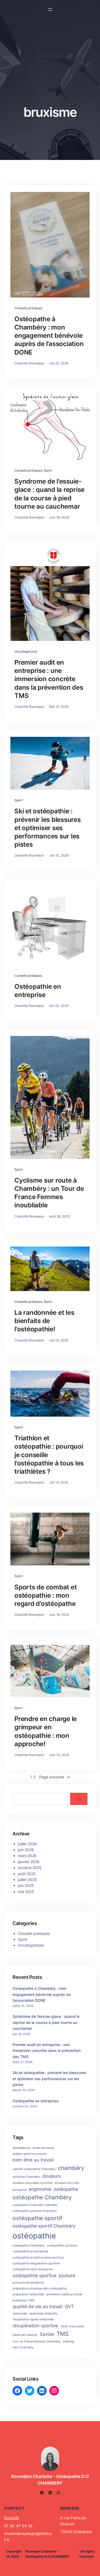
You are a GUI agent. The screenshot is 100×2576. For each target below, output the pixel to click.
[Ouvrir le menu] (50, 10)
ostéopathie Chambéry (29, 2246)
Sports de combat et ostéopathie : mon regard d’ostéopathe (45, 1595)
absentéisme (21, 2148)
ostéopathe (66, 2189)
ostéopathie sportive (35, 2276)
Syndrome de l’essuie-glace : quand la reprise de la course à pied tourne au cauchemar (49, 494)
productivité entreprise (28, 2283)
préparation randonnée (28, 2294)
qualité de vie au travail (37, 2306)
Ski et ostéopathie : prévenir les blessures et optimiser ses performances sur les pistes (48, 828)
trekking (69, 2342)
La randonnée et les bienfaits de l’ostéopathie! (44, 1321)
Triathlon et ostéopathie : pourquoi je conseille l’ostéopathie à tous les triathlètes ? (49, 1455)
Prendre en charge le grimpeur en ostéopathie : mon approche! (46, 1731)
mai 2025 (26, 1892)
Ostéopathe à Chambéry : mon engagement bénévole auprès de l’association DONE (49, 336)
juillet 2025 (27, 1880)
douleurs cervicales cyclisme (32, 2183)
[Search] (79, 1799)
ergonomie (40, 2189)
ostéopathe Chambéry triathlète (35, 2205)
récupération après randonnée (33, 2319)
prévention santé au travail (64, 2294)
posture (67, 2276)
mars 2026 (27, 1856)
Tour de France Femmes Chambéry (37, 2342)
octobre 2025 (30, 1868)
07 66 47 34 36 (18, 2526)
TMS (63, 2334)
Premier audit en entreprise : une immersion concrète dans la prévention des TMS (49, 679)
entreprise (19, 2190)
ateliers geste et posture (29, 2154)
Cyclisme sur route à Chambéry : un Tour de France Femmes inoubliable (49, 1193)
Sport (48, 470)
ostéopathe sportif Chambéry (44, 2226)
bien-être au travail (33, 2160)
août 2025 (27, 1874)
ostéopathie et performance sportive (38, 2258)
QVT (69, 2306)
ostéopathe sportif (37, 2218)
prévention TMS (23, 2300)
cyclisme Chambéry (26, 2177)
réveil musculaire (72, 2326)
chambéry (71, 2168)
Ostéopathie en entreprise (38, 991)
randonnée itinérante (43, 2314)
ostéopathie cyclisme (62, 2246)
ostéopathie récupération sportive (36, 2263)
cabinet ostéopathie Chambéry (34, 2169)
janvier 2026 (29, 1862)
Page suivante (55, 1777)
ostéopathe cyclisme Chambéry (35, 2211)
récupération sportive (35, 2326)
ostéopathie (34, 2236)
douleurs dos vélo (67, 2183)
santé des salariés (25, 2335)
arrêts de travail (43, 2148)
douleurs (52, 2176)
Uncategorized (26, 651)
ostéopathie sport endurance (33, 2269)
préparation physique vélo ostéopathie (39, 2288)
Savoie (47, 2334)
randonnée (20, 2314)
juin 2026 (26, 1850)
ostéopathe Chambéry (42, 2197)
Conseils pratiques (28, 308)
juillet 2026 (27, 1844)
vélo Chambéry (23, 2347)
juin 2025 (26, 1885)
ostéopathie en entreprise (30, 2251)
